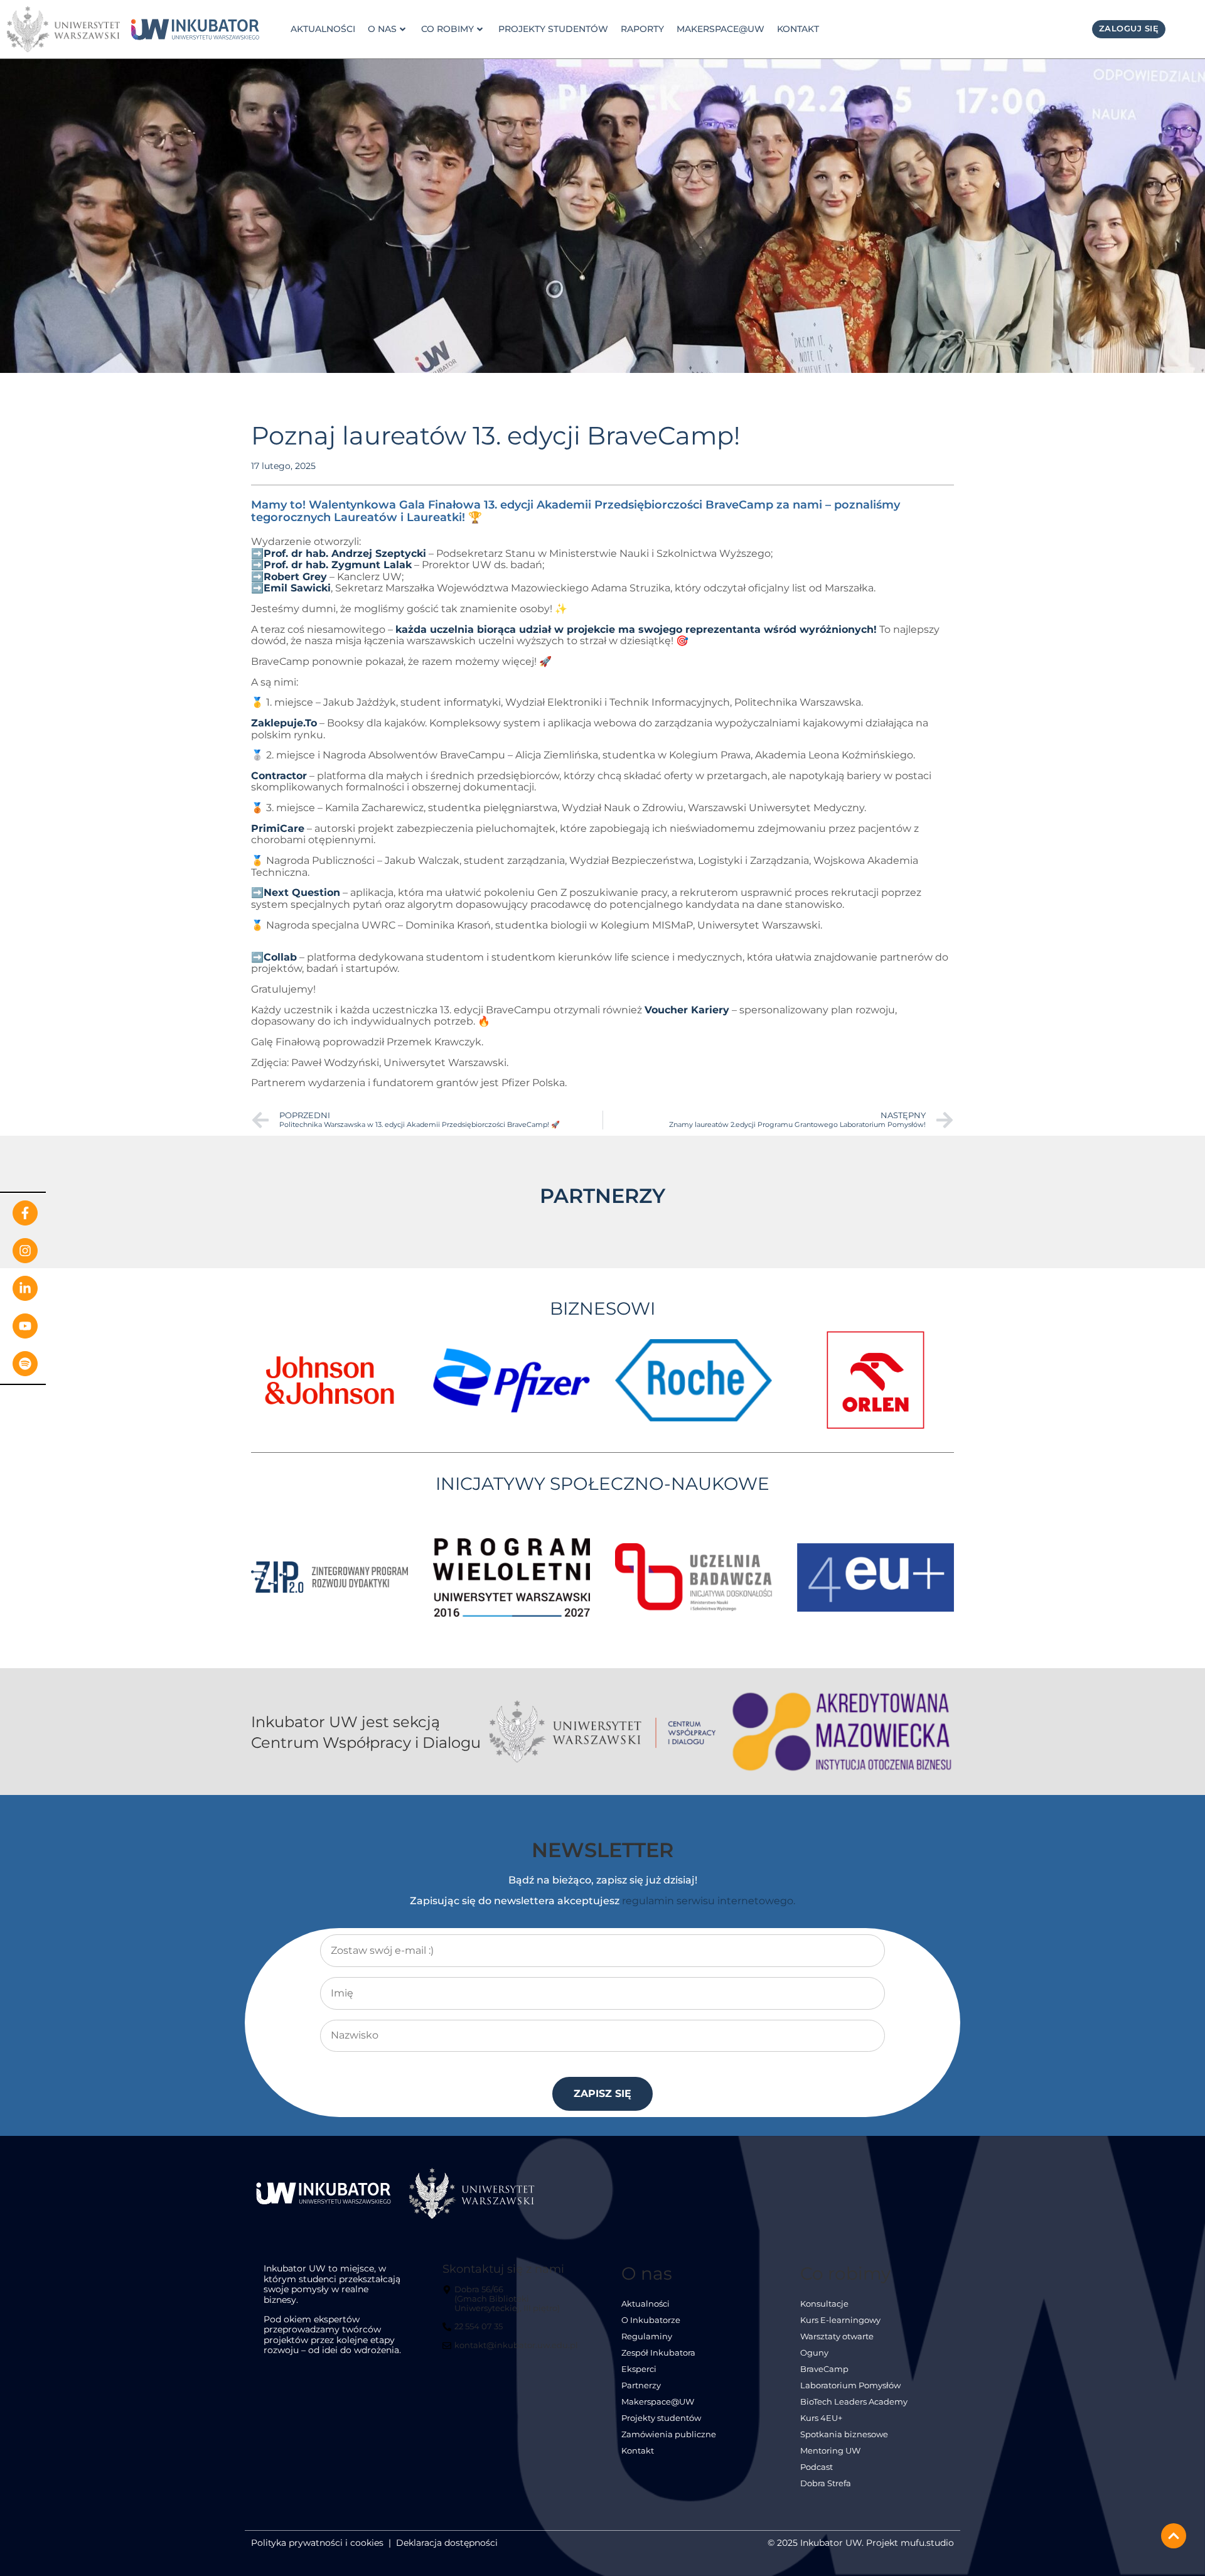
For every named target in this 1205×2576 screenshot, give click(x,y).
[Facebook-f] (25, 1213)
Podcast (817, 2467)
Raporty (642, 29)
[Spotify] (25, 1364)
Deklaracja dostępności (447, 2543)
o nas (382, 29)
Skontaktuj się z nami (503, 2269)
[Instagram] (25, 1251)
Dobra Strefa (826, 2483)
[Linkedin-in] (25, 1288)
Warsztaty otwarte (837, 2336)
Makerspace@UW (720, 29)
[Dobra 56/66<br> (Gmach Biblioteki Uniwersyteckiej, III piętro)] (512, 2304)
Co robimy (447, 29)
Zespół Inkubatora (658, 2353)
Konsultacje (824, 2304)
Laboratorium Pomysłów (850, 2385)
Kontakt (798, 29)
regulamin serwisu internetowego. (709, 1901)
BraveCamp (824, 2369)
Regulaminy (647, 2336)
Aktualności (323, 29)
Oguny (814, 2353)
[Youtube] (25, 1326)
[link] (195, 30)
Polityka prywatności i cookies (317, 2543)
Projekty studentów (553, 29)
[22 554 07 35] (474, 2332)
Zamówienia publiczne (669, 2434)
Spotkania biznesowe (844, 2434)
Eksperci (639, 2369)
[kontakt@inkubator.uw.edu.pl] (512, 2351)
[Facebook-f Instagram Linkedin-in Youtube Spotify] (23, 1288)
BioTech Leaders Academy (854, 2402)
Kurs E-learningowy (840, 2320)
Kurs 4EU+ (821, 2418)
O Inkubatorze (651, 2320)
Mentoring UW (830, 2451)
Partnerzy (641, 2385)
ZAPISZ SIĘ (602, 2094)
